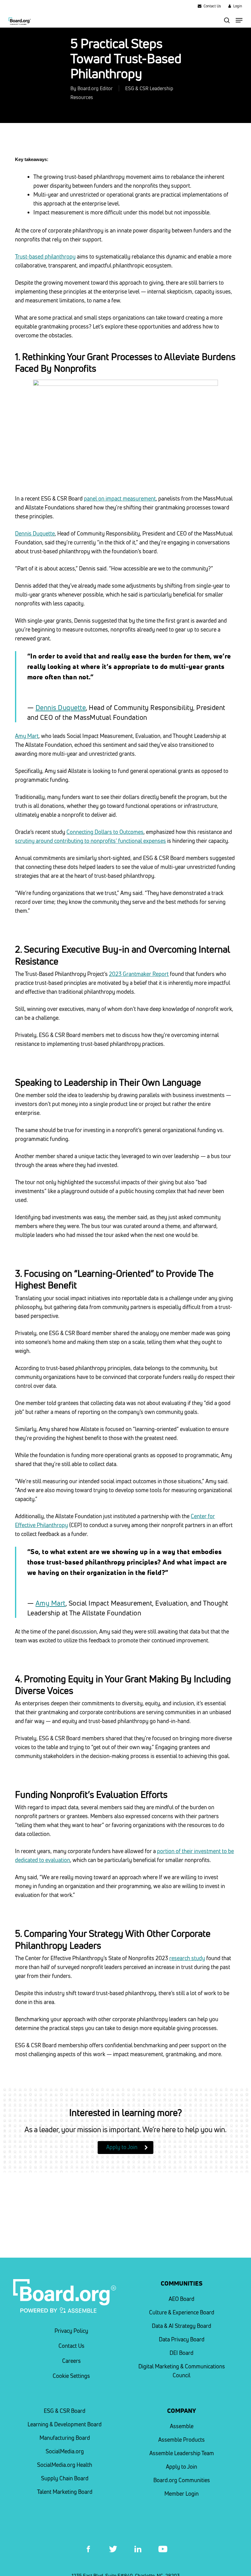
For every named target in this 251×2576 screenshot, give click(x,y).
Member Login (182, 2494)
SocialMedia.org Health (65, 2465)
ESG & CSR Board (65, 2411)
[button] (239, 20)
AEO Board (182, 2299)
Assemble (182, 2426)
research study (187, 1958)
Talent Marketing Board (65, 2492)
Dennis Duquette (35, 534)
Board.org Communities (182, 2480)
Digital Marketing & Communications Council (182, 2371)
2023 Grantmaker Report (139, 974)
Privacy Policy (71, 2331)
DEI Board (182, 2353)
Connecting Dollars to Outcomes (105, 832)
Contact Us (71, 2346)
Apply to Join (182, 2467)
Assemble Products (182, 2440)
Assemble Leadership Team (182, 2453)
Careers (71, 2361)
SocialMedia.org (65, 2451)
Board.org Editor (95, 88)
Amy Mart (27, 736)
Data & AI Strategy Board (182, 2326)
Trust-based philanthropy (45, 257)
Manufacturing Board (65, 2438)
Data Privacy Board (182, 2339)
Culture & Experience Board (182, 2312)
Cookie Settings (71, 2376)
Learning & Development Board (65, 2424)
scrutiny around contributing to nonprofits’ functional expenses (90, 841)
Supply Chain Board (65, 2478)
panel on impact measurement (120, 499)
